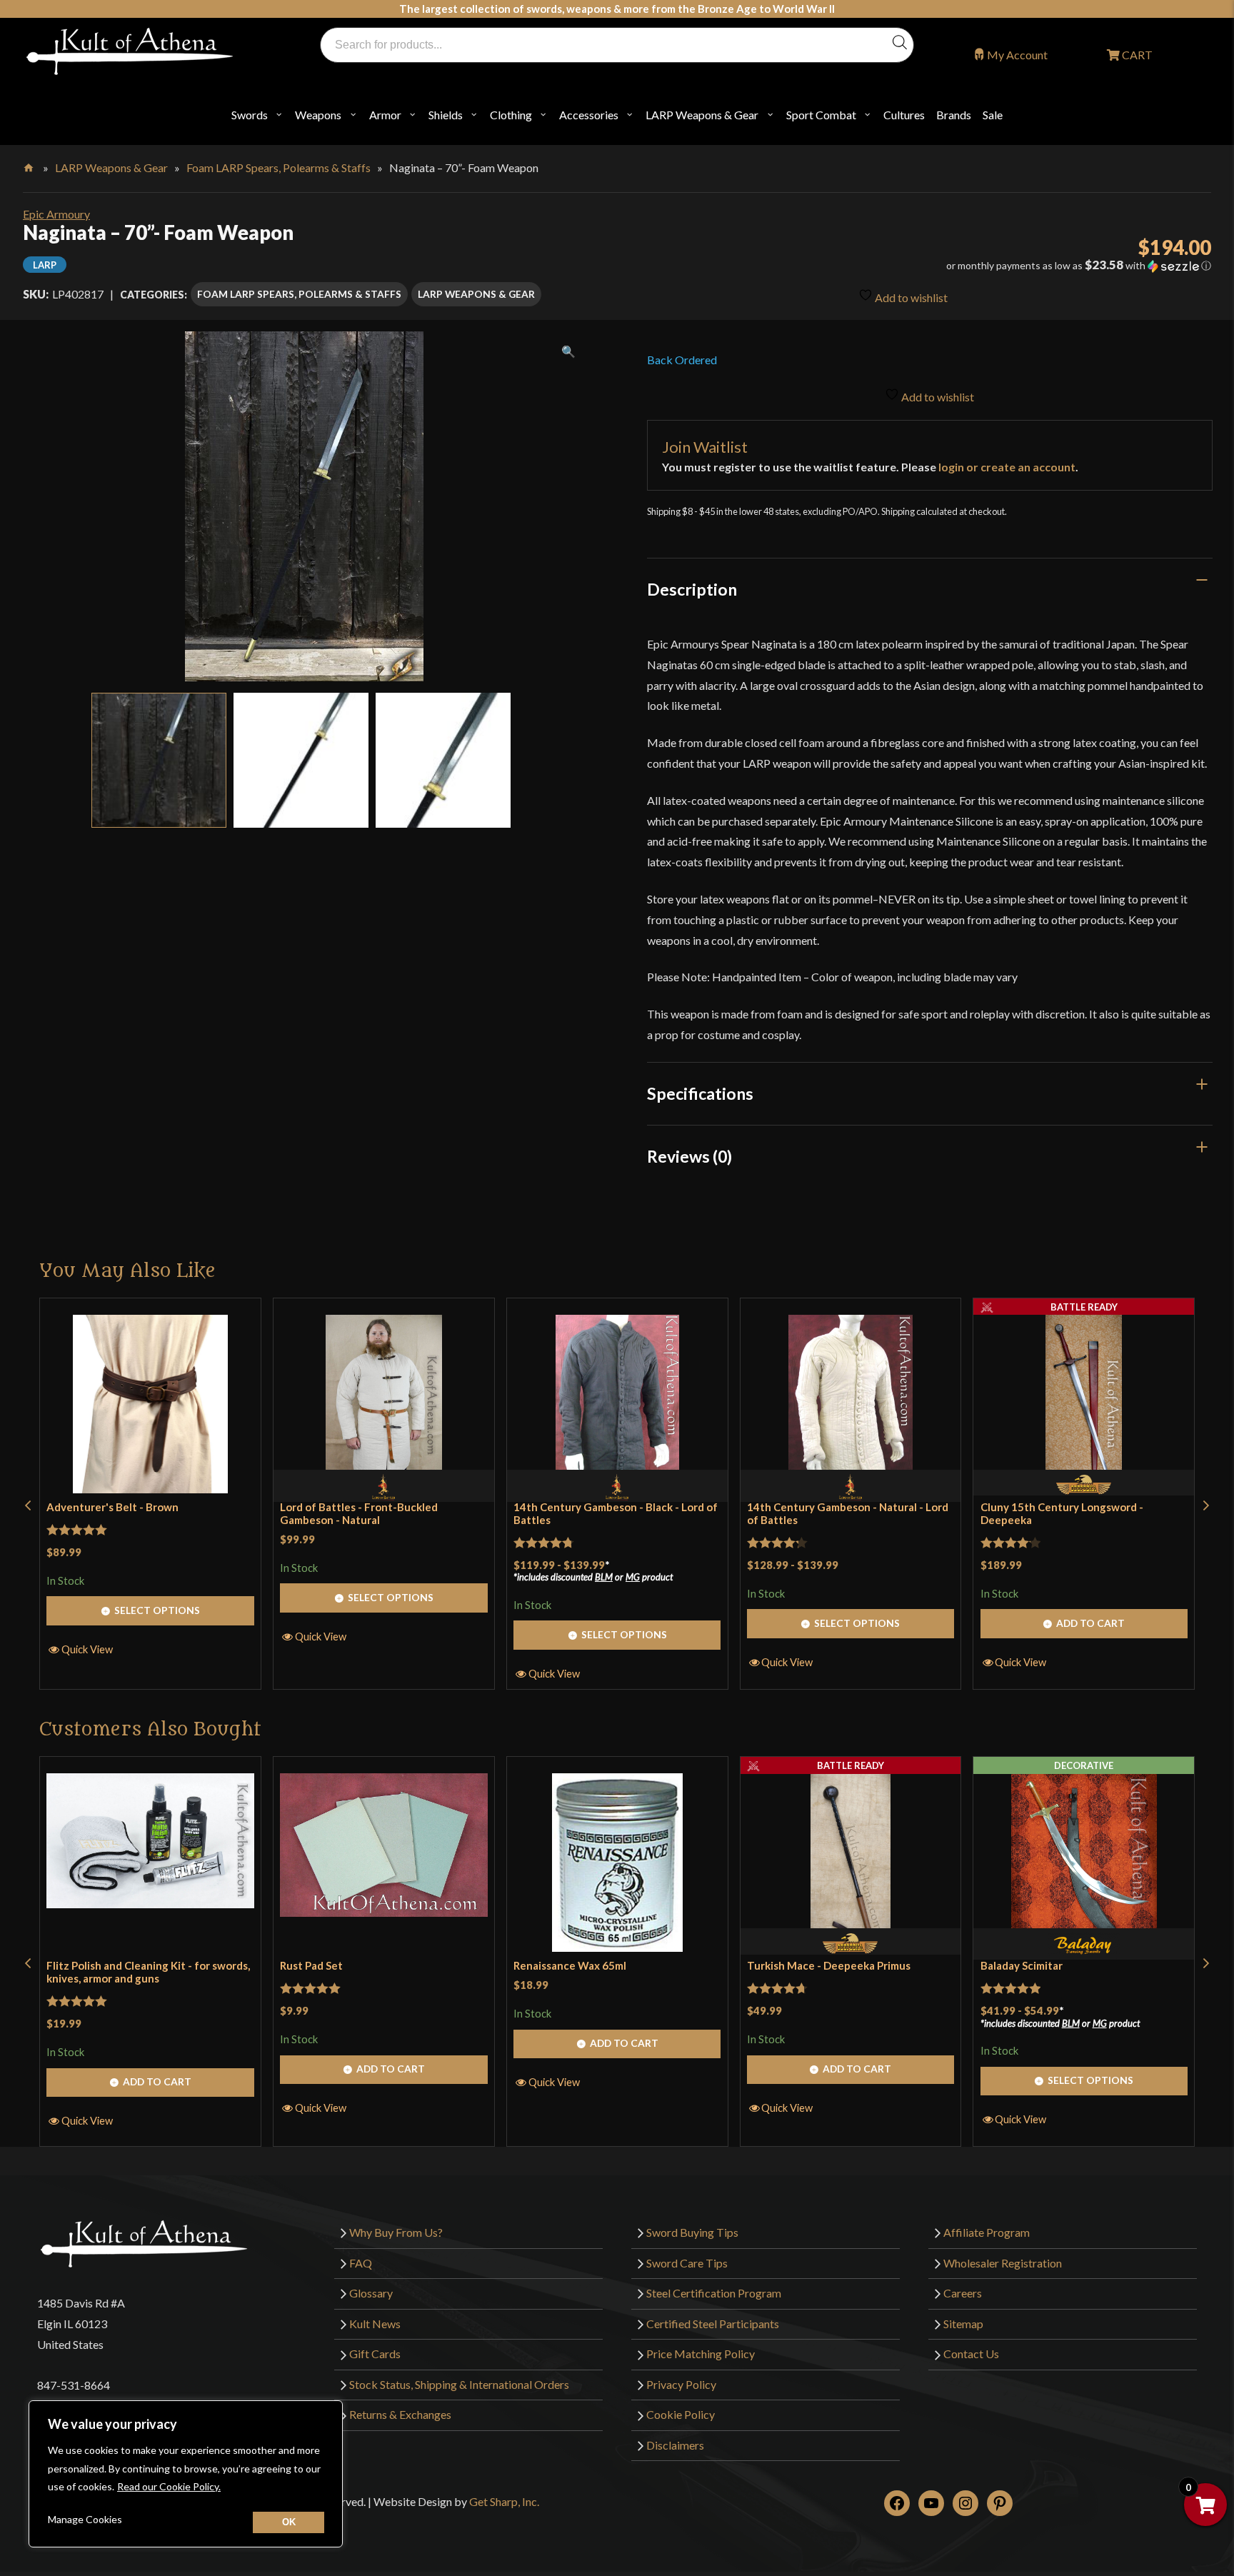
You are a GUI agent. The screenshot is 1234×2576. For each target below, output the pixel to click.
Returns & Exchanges (400, 2415)
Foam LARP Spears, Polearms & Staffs (279, 167)
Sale (993, 115)
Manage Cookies (85, 2519)
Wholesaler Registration (1003, 2263)
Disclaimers (675, 2445)
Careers (963, 2293)
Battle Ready (1084, 1307)
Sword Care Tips (687, 2263)
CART (1136, 55)
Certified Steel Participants (713, 2324)
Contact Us (971, 2354)
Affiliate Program (987, 2232)
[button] (1026, 266)
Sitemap (963, 2324)
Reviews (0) (689, 1156)
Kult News (375, 2324)
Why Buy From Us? (396, 2232)
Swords (250, 115)
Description (692, 589)
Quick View (87, 1649)
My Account (1017, 55)
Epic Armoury (56, 214)
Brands (954, 115)
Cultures (904, 115)
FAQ (361, 2263)
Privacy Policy (681, 2384)
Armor (385, 115)
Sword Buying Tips (692, 2232)
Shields (446, 115)
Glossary (371, 2293)
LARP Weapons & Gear (702, 115)
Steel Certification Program (714, 2293)
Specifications (700, 1093)
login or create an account (1007, 467)
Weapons (318, 115)
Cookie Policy (681, 2415)
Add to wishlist (910, 297)
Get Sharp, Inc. (504, 2501)
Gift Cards (375, 2354)
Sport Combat (821, 115)
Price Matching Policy (701, 2354)
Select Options (157, 1610)
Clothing (511, 115)
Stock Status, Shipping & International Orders (459, 2384)
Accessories (589, 115)
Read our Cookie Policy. (169, 2486)
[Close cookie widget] (289, 2522)
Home (30, 165)
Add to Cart (1090, 1623)
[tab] (930, 589)
